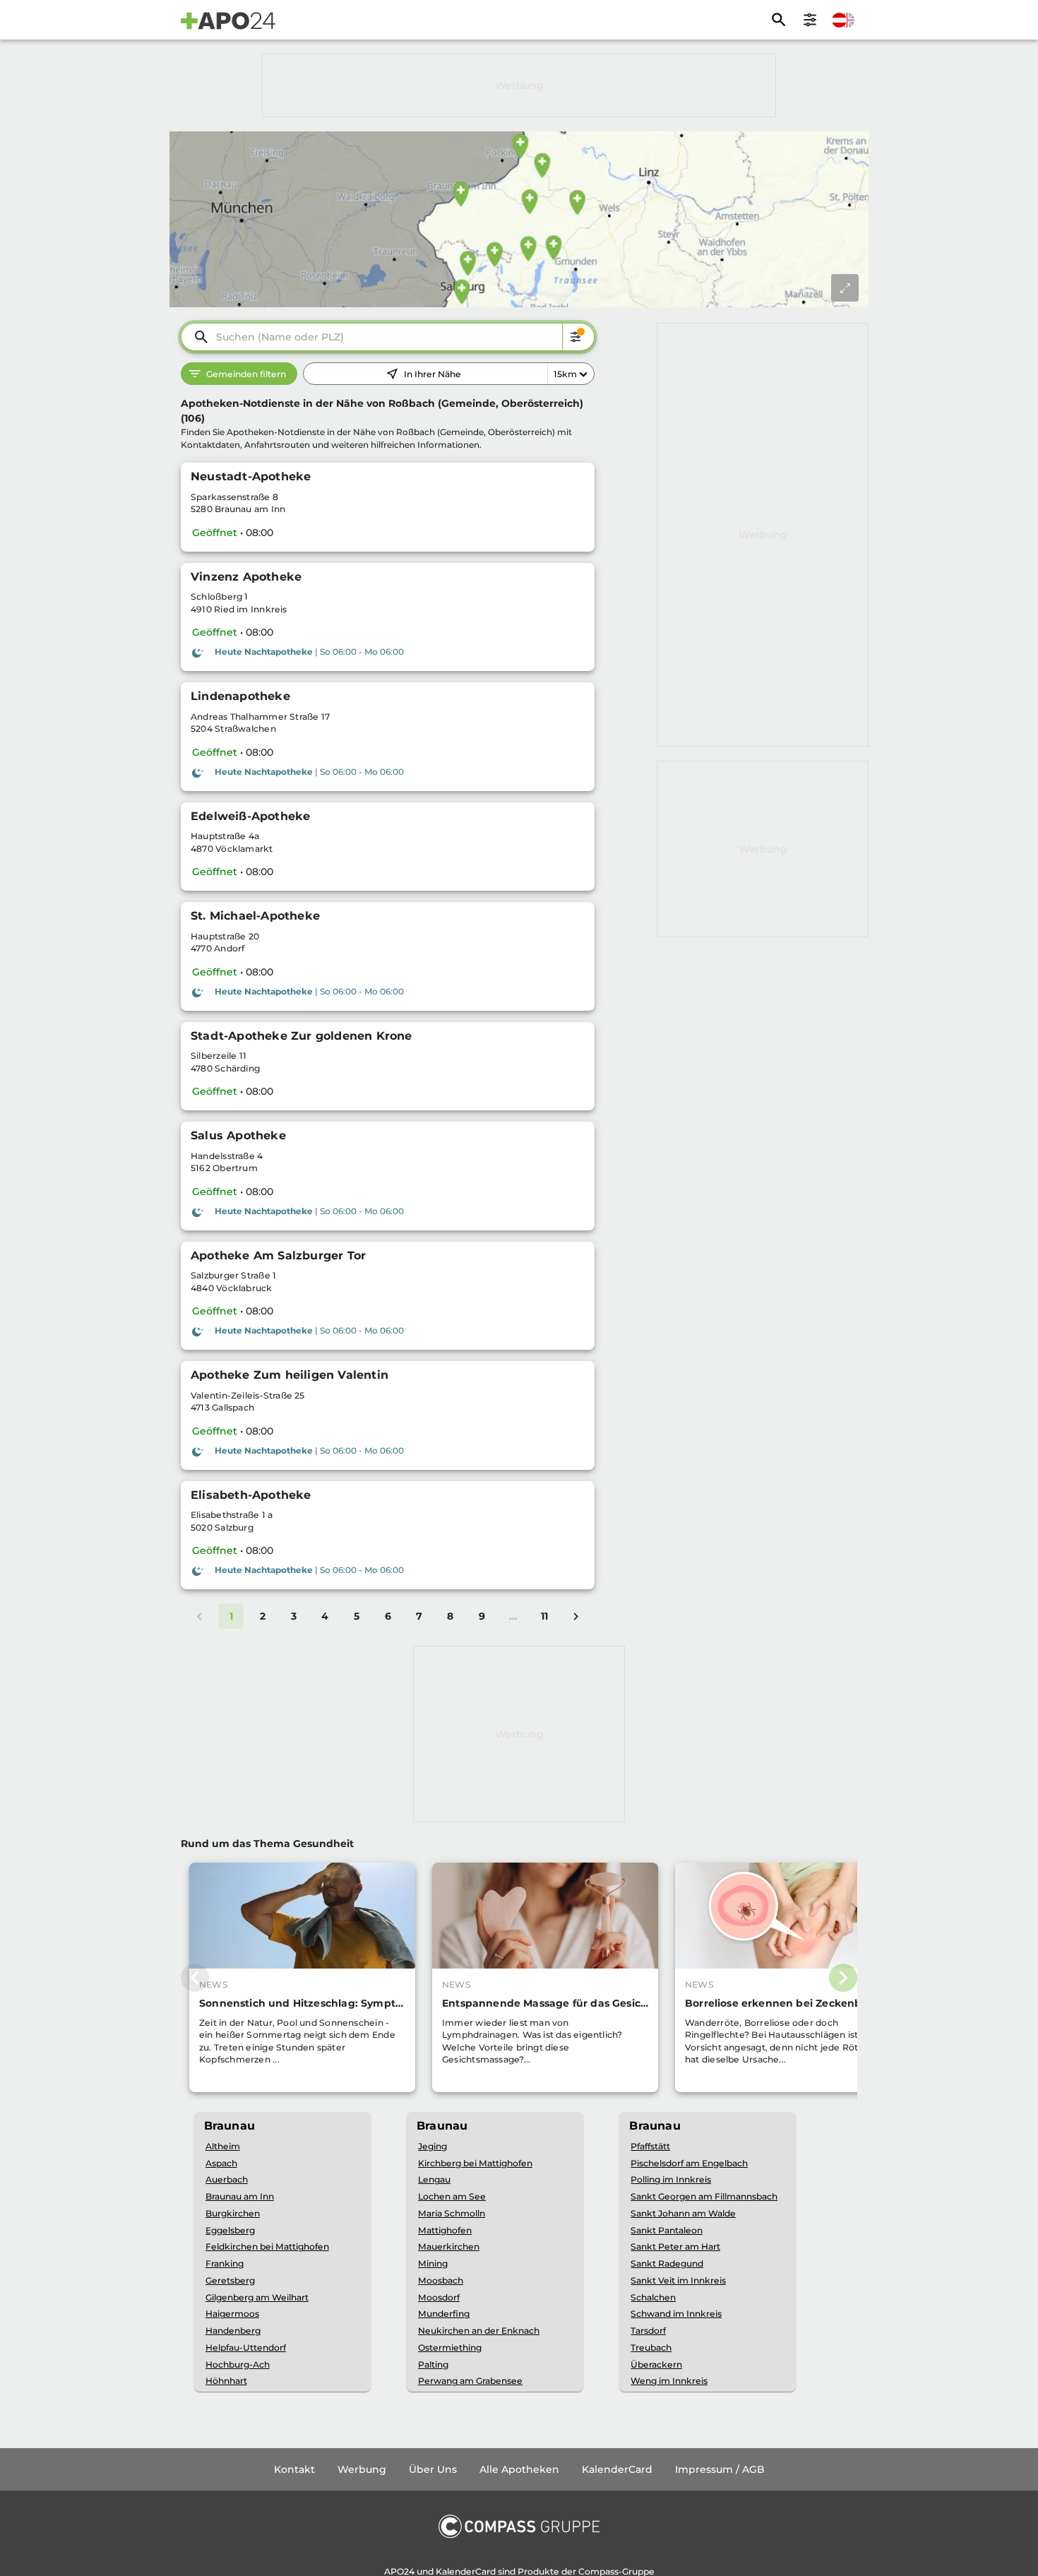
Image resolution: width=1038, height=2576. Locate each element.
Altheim (223, 2146)
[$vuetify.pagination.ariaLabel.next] (575, 1616)
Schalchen (653, 2297)
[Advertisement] (519, 85)
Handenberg (233, 2331)
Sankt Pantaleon (667, 2230)
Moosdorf (439, 2297)
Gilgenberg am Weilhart (257, 2297)
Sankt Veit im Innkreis (678, 2280)
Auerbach (227, 2179)
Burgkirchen (233, 2213)
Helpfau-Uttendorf (246, 2348)
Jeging (432, 2146)
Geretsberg (230, 2280)
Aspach (221, 2163)
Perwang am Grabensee (470, 2381)
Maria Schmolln (452, 2213)
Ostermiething (450, 2348)
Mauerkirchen (449, 2246)
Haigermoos (232, 2314)
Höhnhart (226, 2381)
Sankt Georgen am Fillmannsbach (704, 2196)
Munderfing (444, 2314)
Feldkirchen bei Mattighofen (267, 2246)
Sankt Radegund (667, 2263)
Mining (433, 2263)
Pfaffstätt (650, 2146)
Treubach (651, 2348)
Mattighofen (445, 2230)
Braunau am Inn (240, 2196)
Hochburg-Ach (238, 2364)
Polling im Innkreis (671, 2179)
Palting (433, 2364)
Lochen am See (452, 2196)
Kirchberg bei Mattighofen (475, 2163)
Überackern (656, 2364)
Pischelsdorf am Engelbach (689, 2163)
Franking (225, 2263)
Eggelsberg (230, 2230)
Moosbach (441, 2280)
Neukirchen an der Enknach (479, 2331)
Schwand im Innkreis (676, 2314)
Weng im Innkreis (669, 2381)
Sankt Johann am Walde (683, 2213)
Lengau (434, 2179)
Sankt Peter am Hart (675, 2246)
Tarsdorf (648, 2331)
